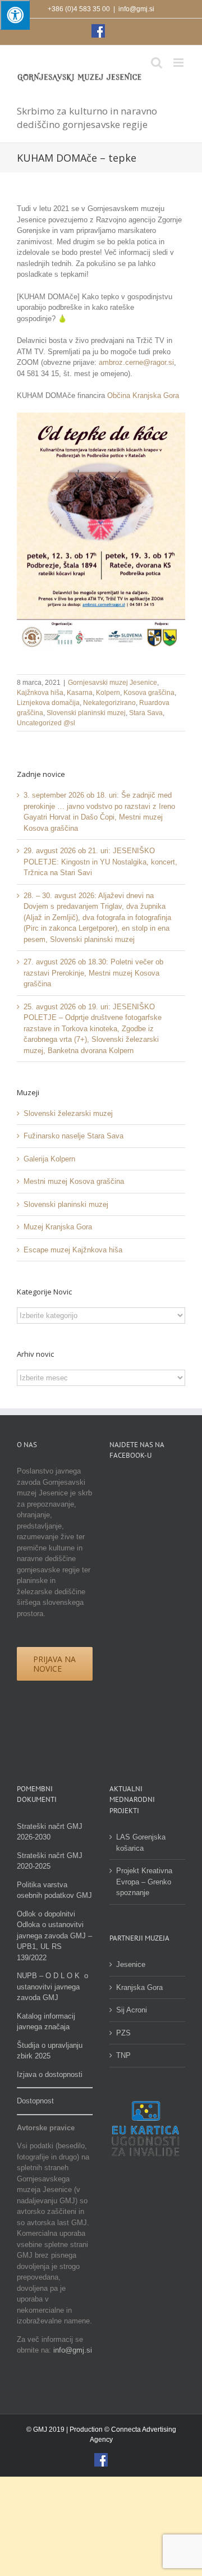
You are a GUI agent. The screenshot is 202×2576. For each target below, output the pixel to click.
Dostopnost (35, 2101)
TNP (123, 2055)
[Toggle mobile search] (157, 63)
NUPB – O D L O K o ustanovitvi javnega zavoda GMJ (52, 1987)
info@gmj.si (136, 9)
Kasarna (80, 693)
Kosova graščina (149, 693)
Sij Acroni (132, 2010)
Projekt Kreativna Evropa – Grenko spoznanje (144, 1882)
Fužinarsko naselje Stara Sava (74, 1136)
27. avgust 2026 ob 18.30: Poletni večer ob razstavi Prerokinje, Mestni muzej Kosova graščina (93, 973)
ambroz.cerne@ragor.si (136, 362)
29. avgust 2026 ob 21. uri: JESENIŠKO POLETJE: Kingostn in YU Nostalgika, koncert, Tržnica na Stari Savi (100, 862)
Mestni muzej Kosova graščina (74, 1181)
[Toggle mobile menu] (179, 63)
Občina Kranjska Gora (143, 395)
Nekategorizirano (109, 703)
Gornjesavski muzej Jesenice (113, 683)
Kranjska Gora (139, 1987)
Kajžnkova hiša (40, 693)
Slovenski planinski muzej (86, 713)
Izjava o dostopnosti (50, 2074)
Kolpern (108, 693)
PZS (123, 2033)
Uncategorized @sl (46, 723)
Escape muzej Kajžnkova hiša (73, 1250)
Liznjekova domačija (48, 703)
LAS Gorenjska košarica (141, 1843)
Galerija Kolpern (49, 1159)
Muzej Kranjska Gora (58, 1227)
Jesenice (131, 1964)
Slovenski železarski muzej (68, 1113)
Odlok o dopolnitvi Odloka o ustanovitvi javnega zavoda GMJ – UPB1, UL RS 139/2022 (54, 1936)
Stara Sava (146, 713)
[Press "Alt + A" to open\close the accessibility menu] (15, 15)
